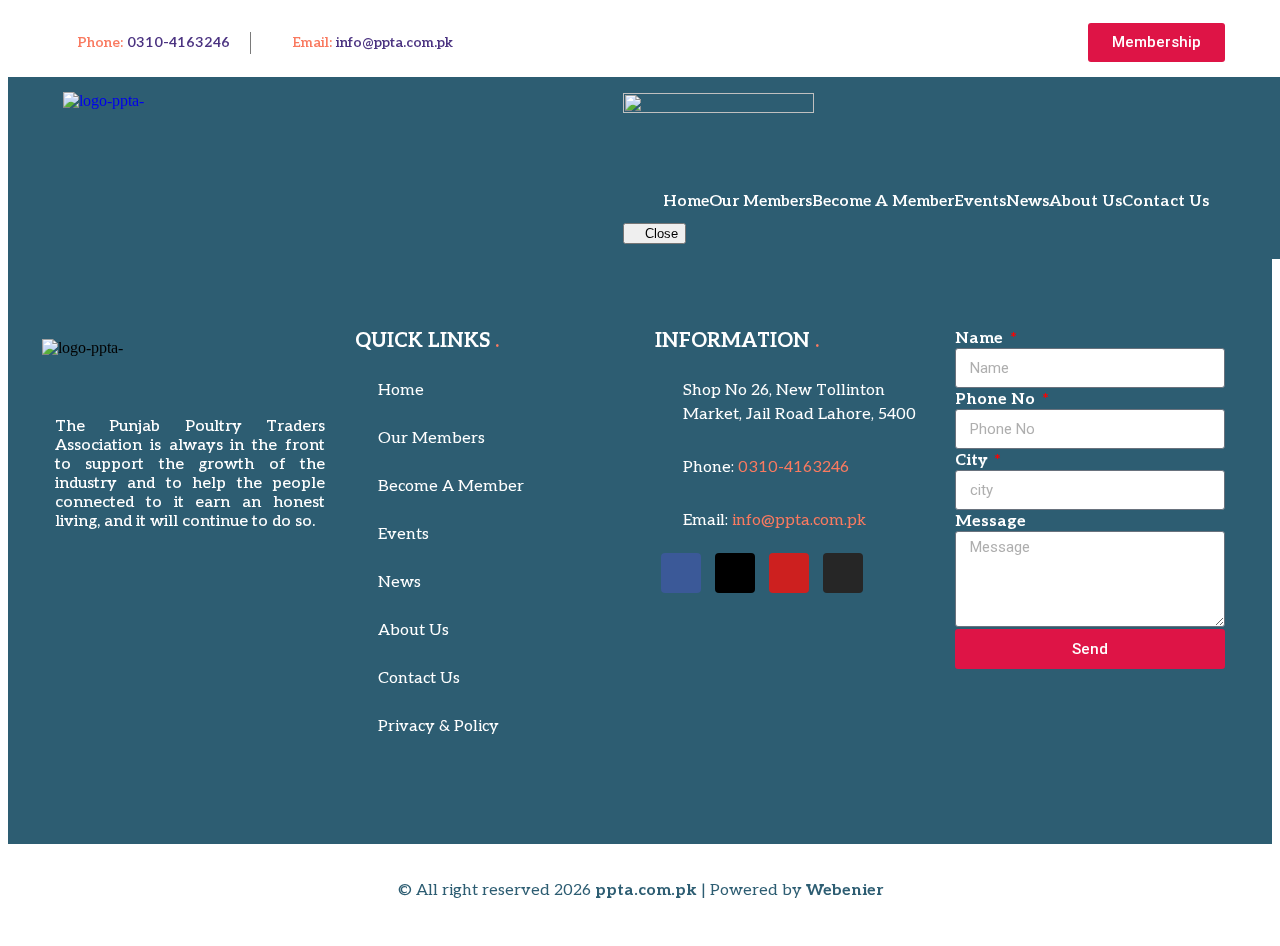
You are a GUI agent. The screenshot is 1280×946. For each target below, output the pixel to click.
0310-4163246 (178, 42)
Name (981, 338)
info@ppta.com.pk (394, 42)
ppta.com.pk (646, 890)
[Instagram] (843, 573)
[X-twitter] (735, 573)
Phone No (997, 399)
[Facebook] (681, 573)
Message (990, 521)
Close (659, 233)
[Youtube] (789, 573)
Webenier (844, 890)
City (973, 460)
